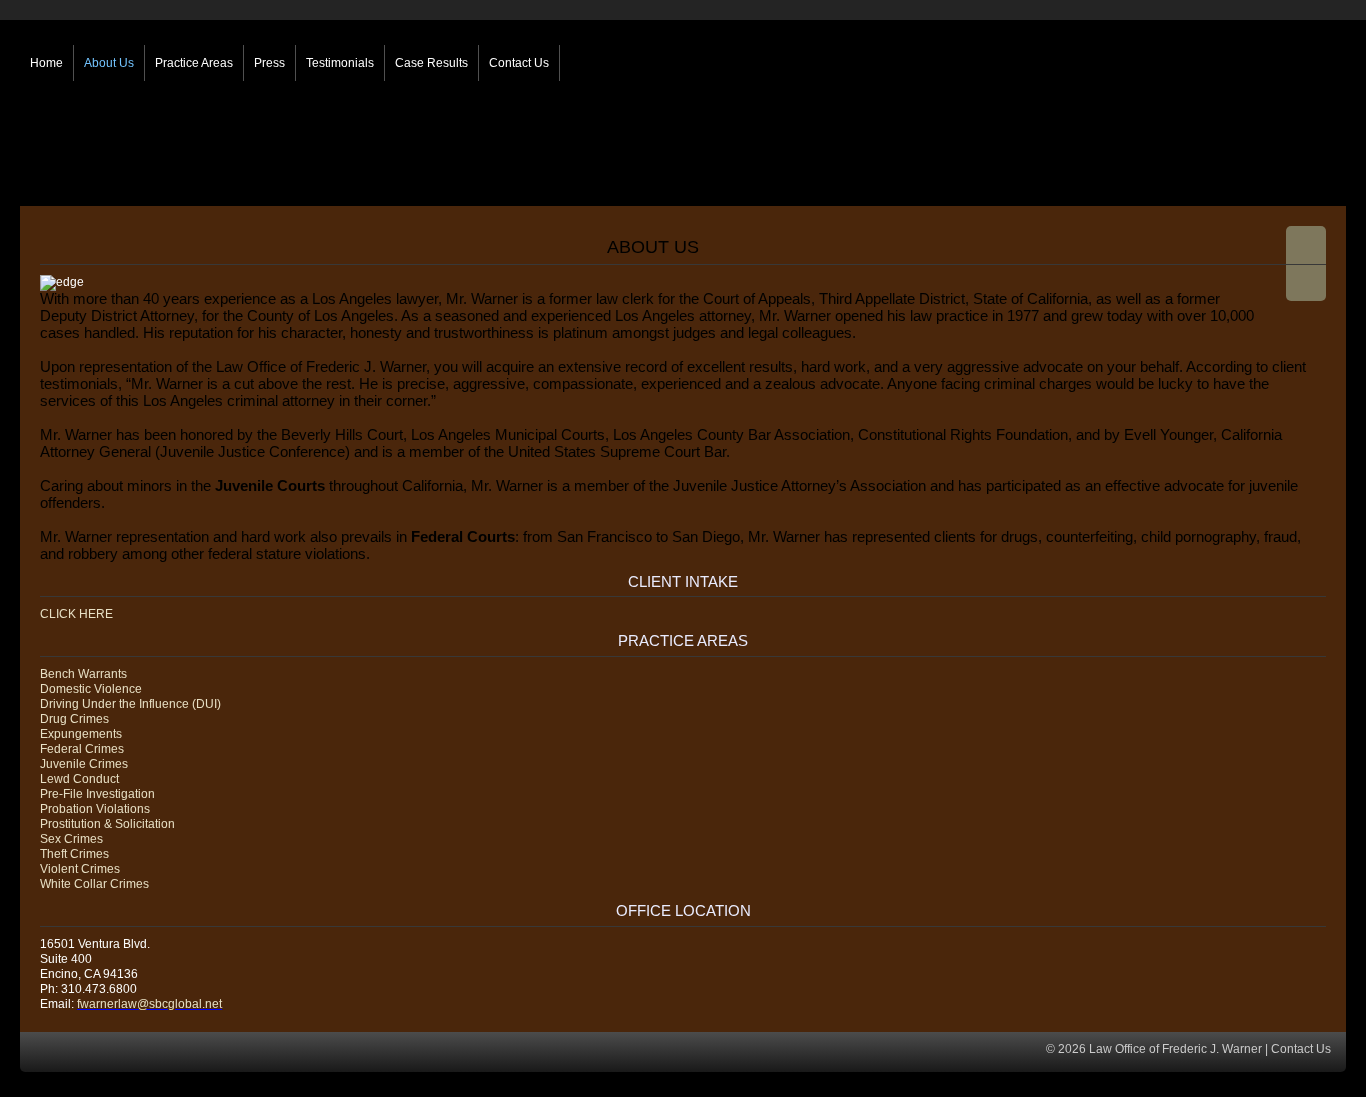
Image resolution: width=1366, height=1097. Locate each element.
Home (46, 63)
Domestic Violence (91, 689)
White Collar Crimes (94, 884)
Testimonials (340, 63)
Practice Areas (194, 63)
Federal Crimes (82, 749)
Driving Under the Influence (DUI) (130, 704)
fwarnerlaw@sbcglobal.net (149, 1004)
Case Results (431, 63)
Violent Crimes (80, 869)
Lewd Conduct (79, 779)
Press (269, 63)
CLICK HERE (76, 614)
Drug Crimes (74, 719)
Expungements (81, 734)
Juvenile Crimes (84, 764)
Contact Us (519, 63)
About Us (109, 63)
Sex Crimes (71, 839)
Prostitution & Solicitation (107, 824)
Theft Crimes (74, 854)
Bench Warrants (83, 674)
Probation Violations (95, 809)
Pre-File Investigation (97, 794)
